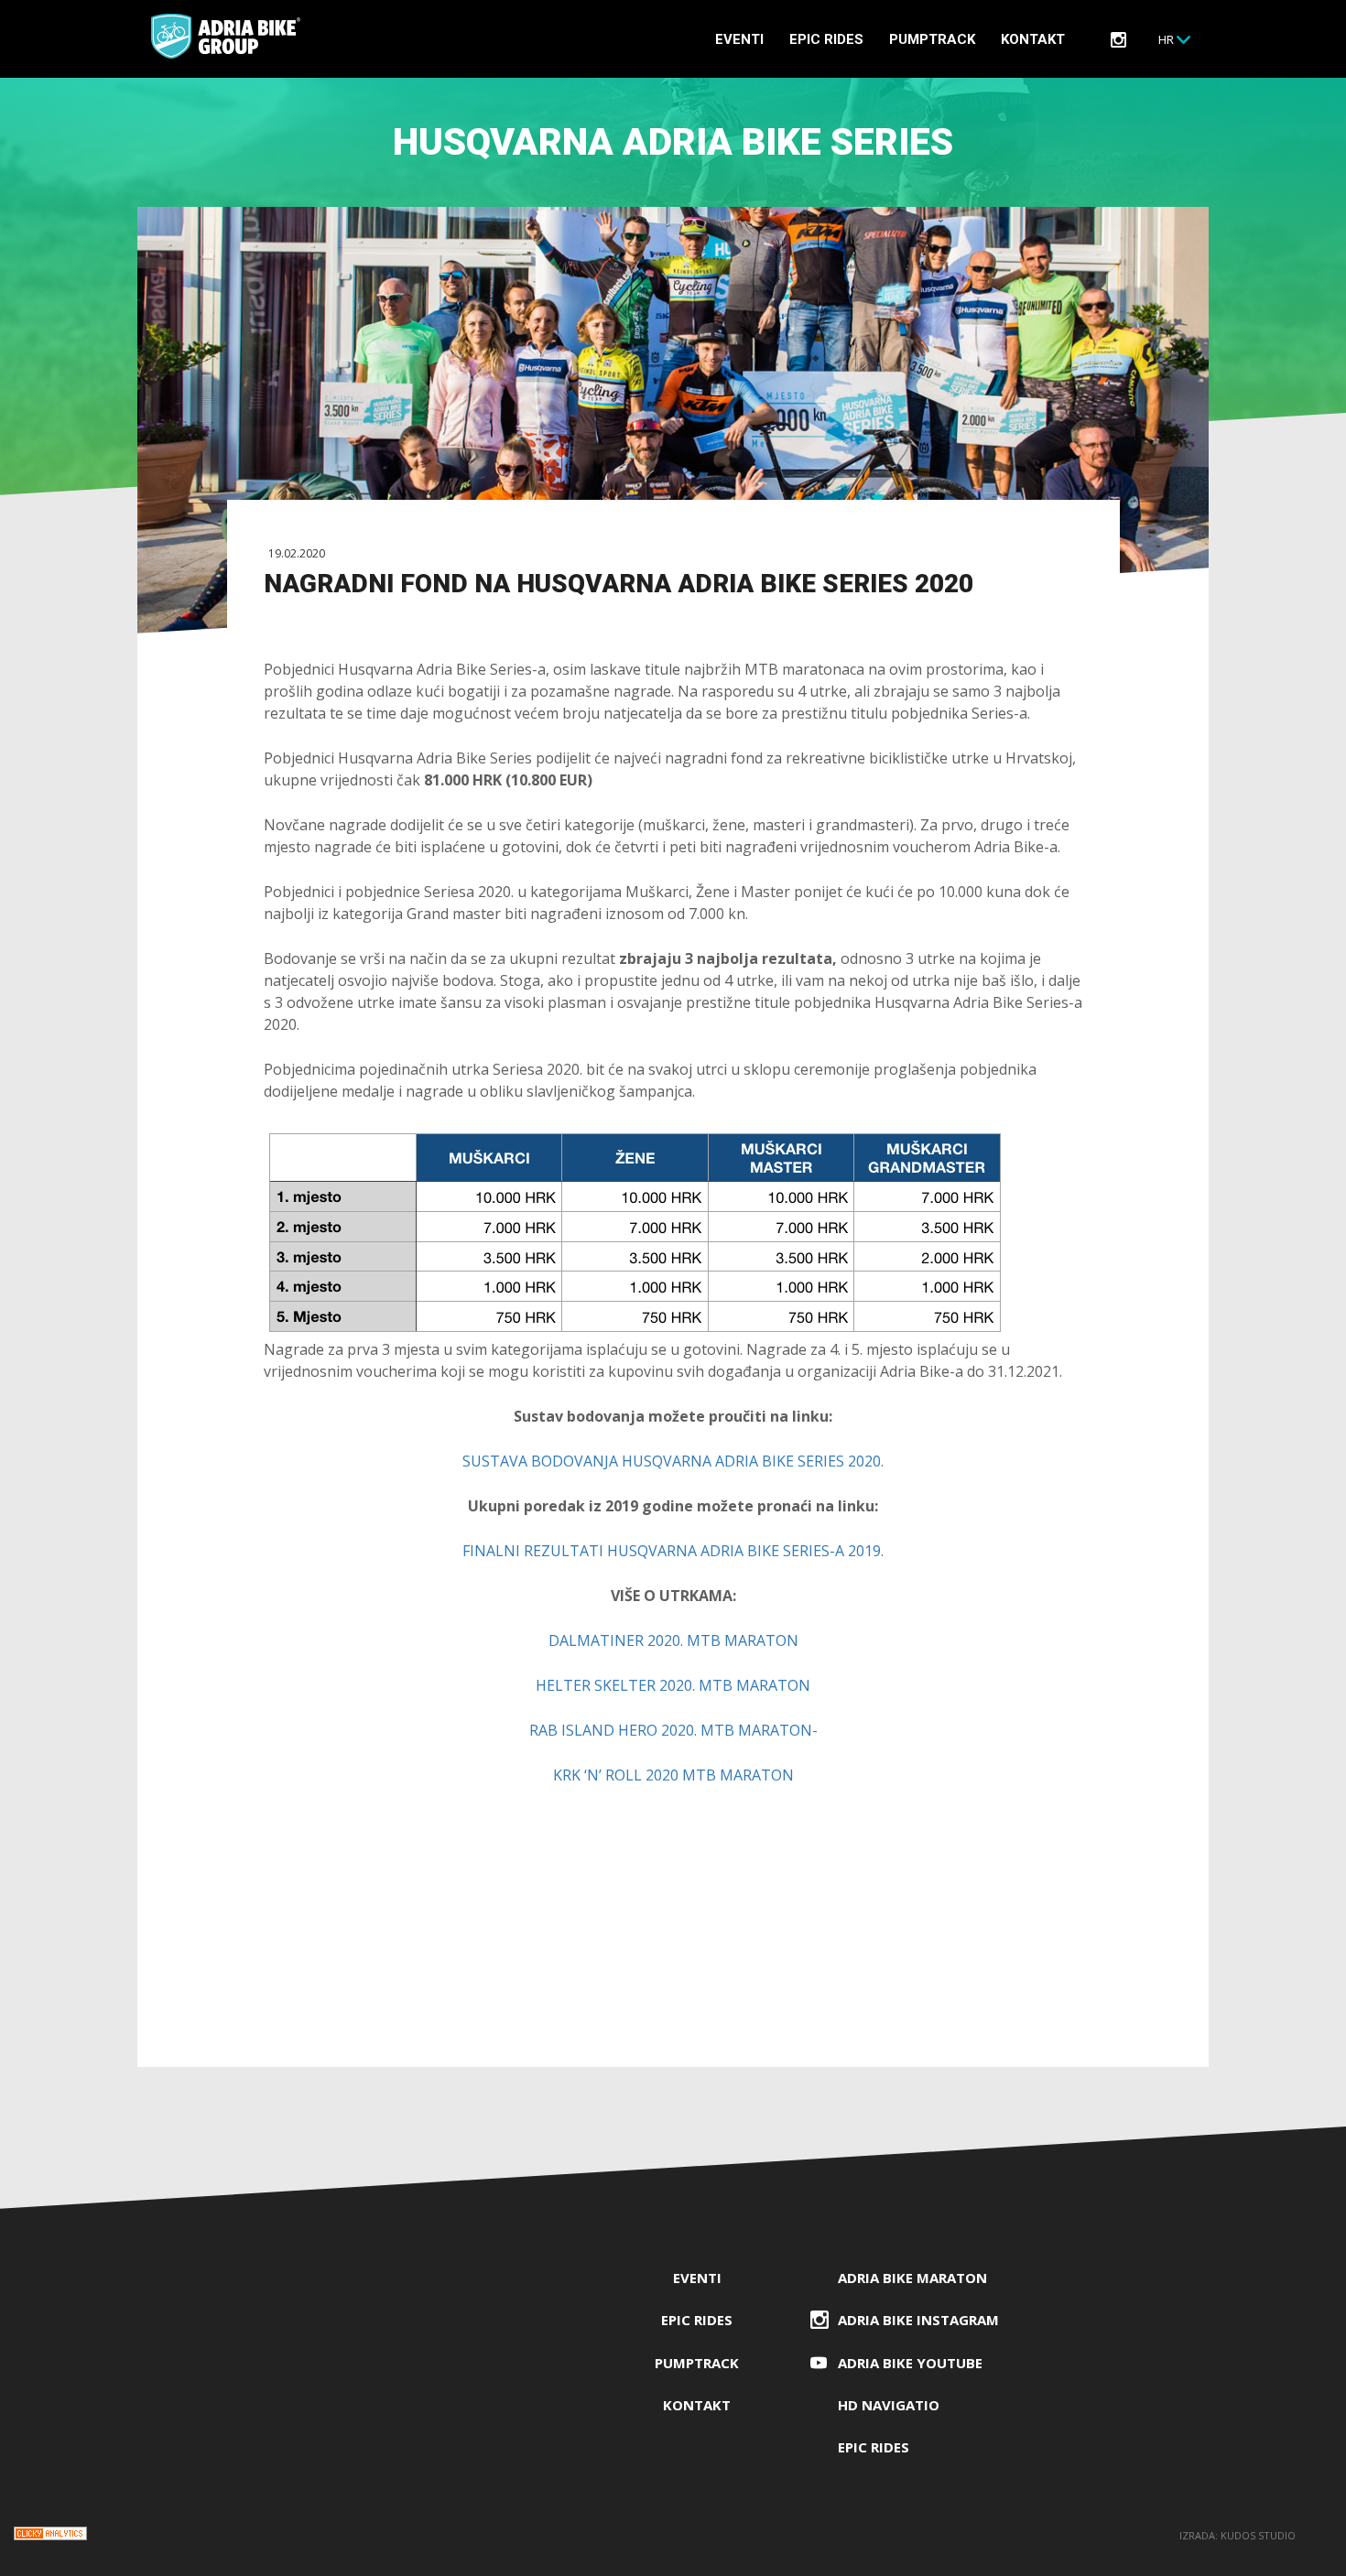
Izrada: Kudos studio (1237, 2535)
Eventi (739, 39)
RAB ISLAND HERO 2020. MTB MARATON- (673, 1730)
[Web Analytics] (50, 2536)
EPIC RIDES (826, 39)
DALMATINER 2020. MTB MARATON (673, 1640)
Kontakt (1033, 39)
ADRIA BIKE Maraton (912, 2278)
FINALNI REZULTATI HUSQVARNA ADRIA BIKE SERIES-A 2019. (673, 1551)
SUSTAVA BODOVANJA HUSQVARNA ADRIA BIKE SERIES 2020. (673, 1461)
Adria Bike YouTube (910, 2363)
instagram (1118, 40)
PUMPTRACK (932, 39)
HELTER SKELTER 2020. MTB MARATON (673, 1685)
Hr (1166, 39)
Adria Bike (226, 36)
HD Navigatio (889, 2405)
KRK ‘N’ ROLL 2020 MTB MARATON (673, 1775)
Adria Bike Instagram (918, 2320)
